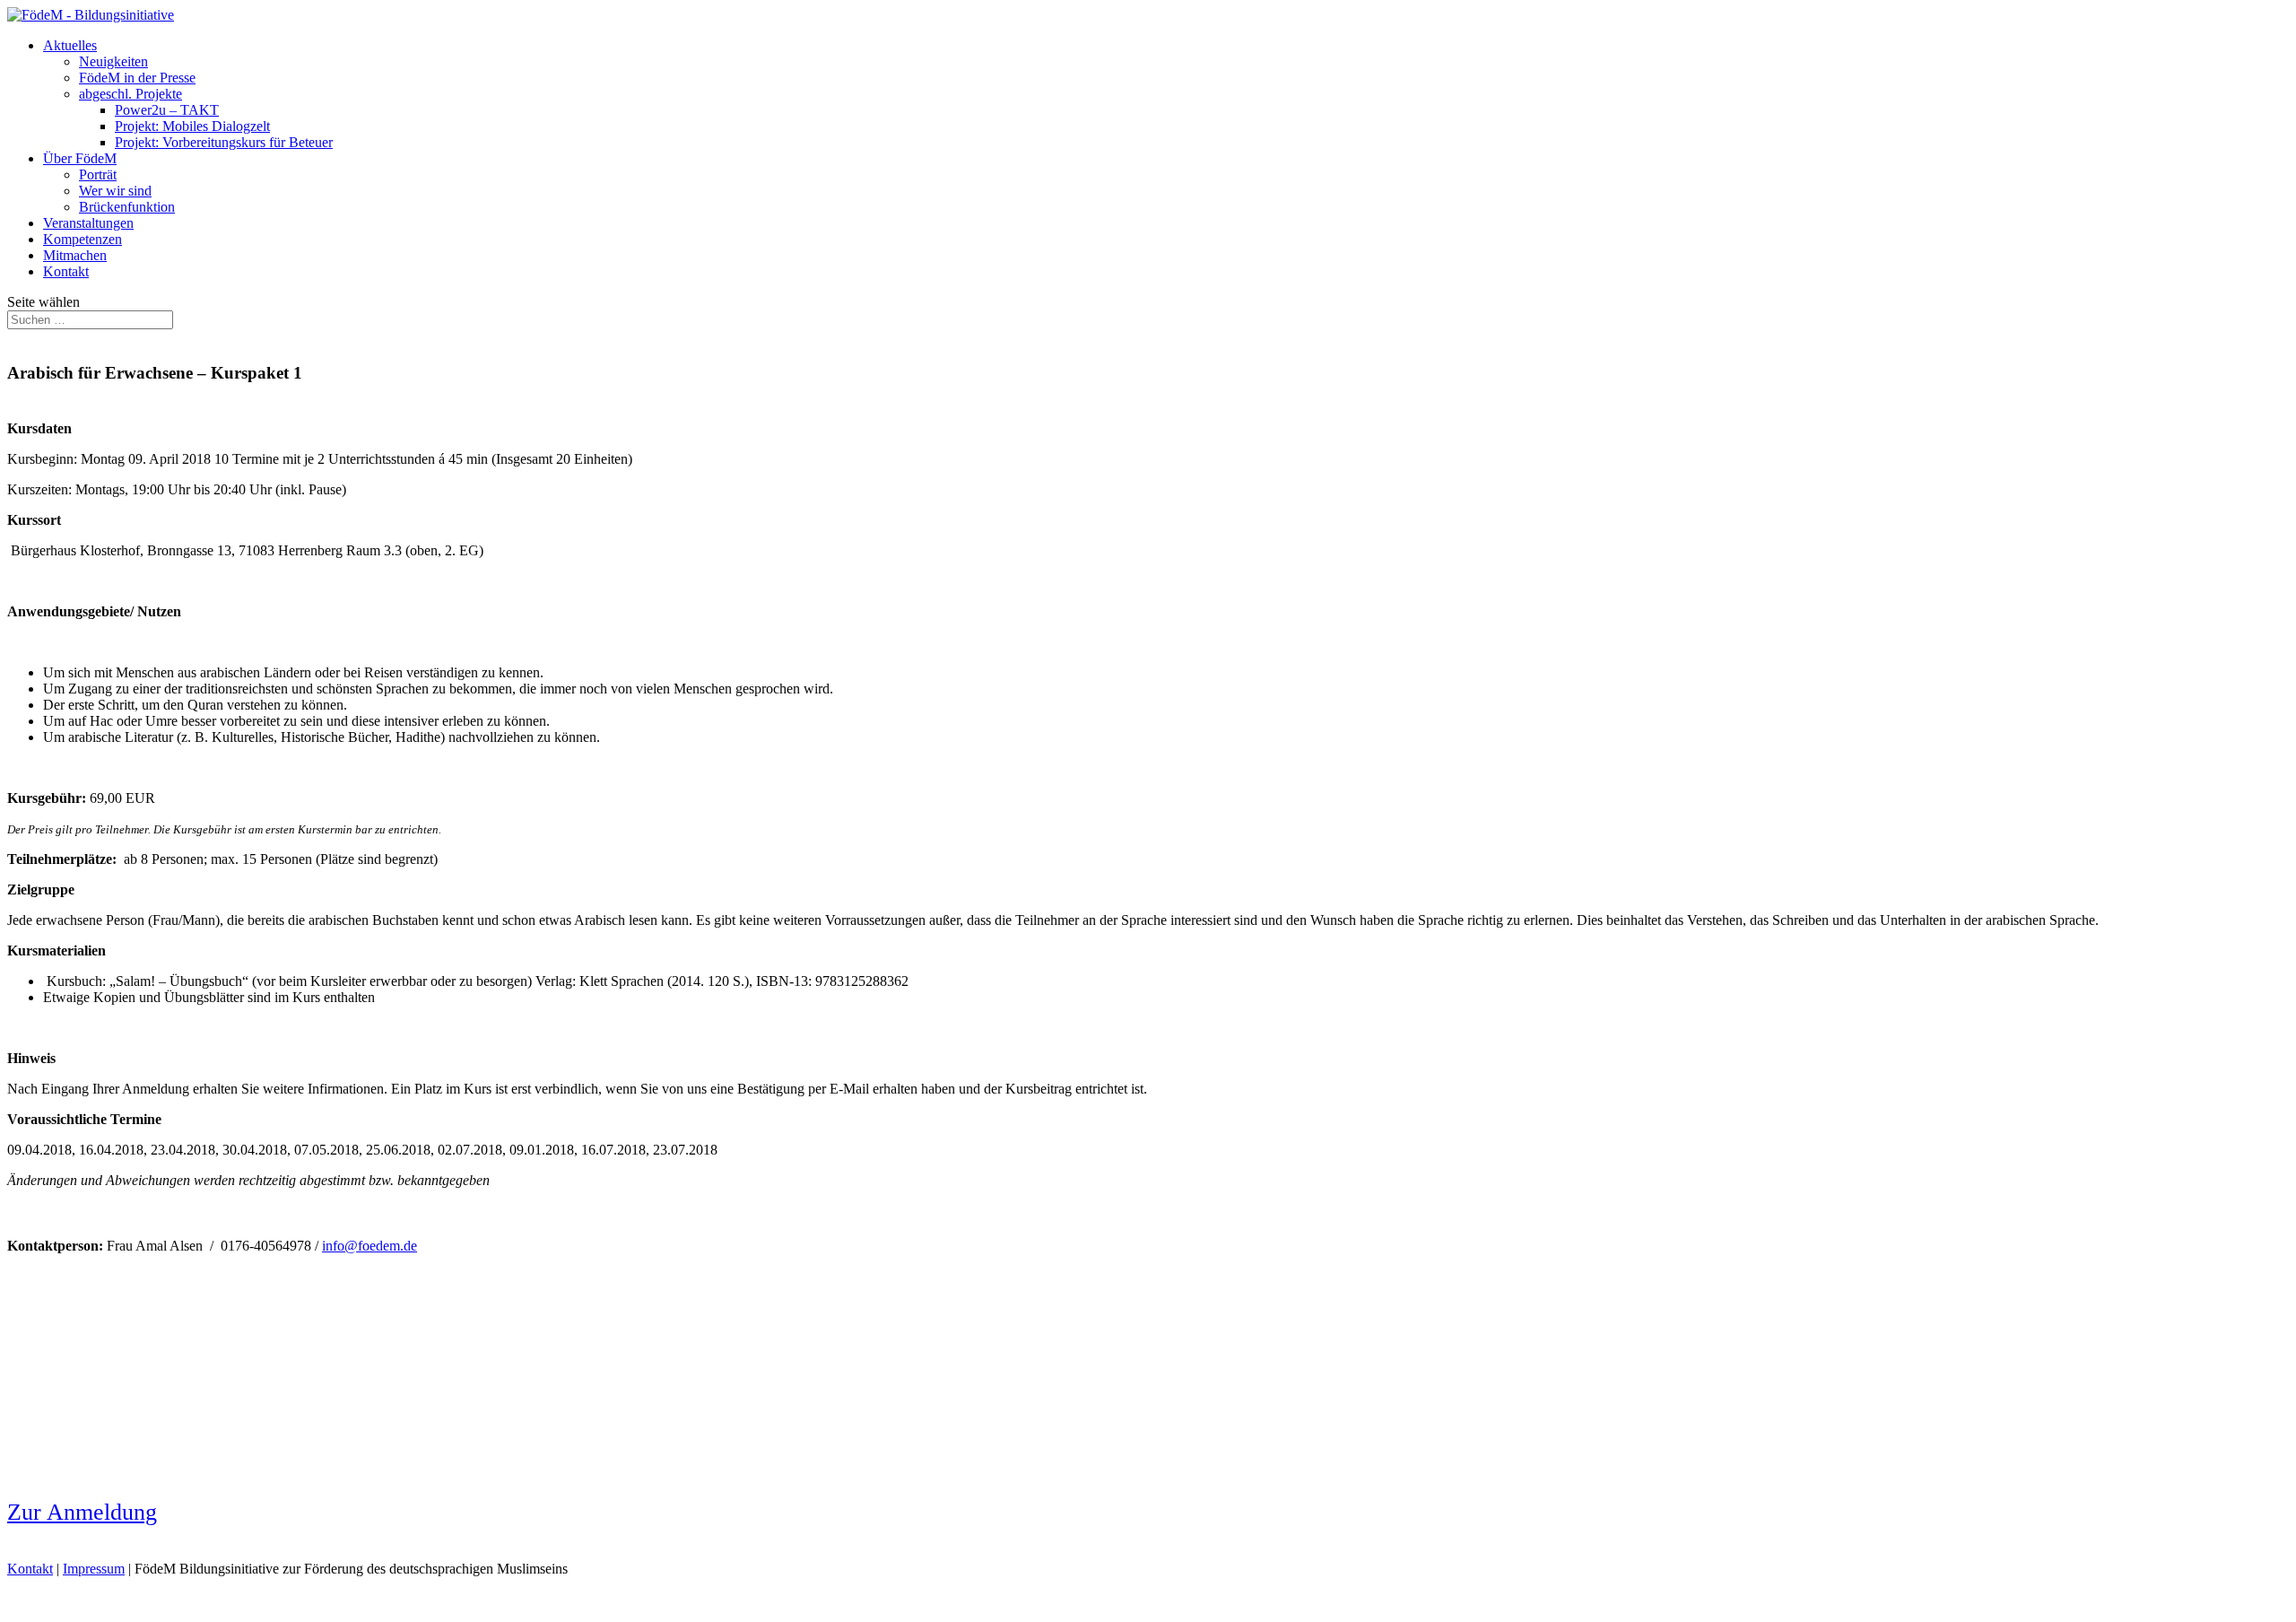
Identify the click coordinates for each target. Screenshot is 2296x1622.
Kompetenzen (83, 239)
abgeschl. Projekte (130, 94)
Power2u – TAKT (167, 110)
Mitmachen (75, 255)
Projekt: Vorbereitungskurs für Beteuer (224, 142)
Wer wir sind (115, 191)
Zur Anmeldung (82, 1512)
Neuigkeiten (113, 61)
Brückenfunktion (127, 207)
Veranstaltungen (88, 223)
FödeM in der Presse (137, 78)
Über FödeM (80, 158)
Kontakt (66, 271)
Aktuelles (70, 45)
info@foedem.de (370, 1246)
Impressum (94, 1569)
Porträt (98, 174)
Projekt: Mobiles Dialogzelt (192, 126)
